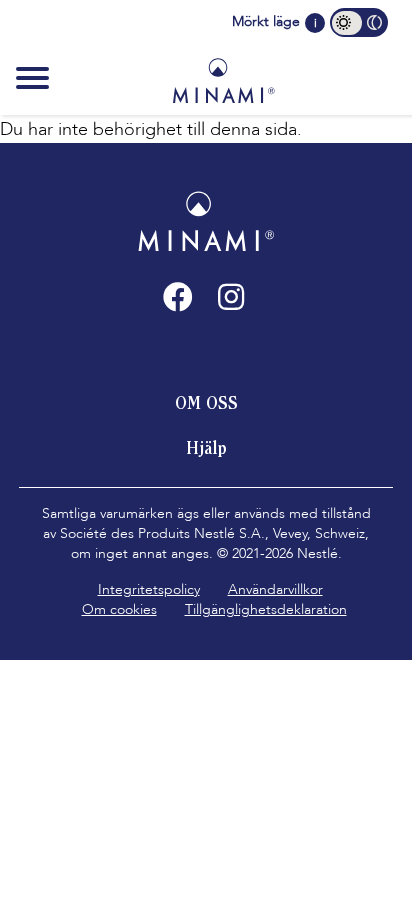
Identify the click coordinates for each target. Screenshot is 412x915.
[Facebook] (178, 297)
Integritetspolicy (149, 589)
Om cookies (119, 609)
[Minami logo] (223, 80)
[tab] (206, 403)
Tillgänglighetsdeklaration (266, 609)
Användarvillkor (275, 589)
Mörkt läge (266, 21)
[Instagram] (231, 297)
